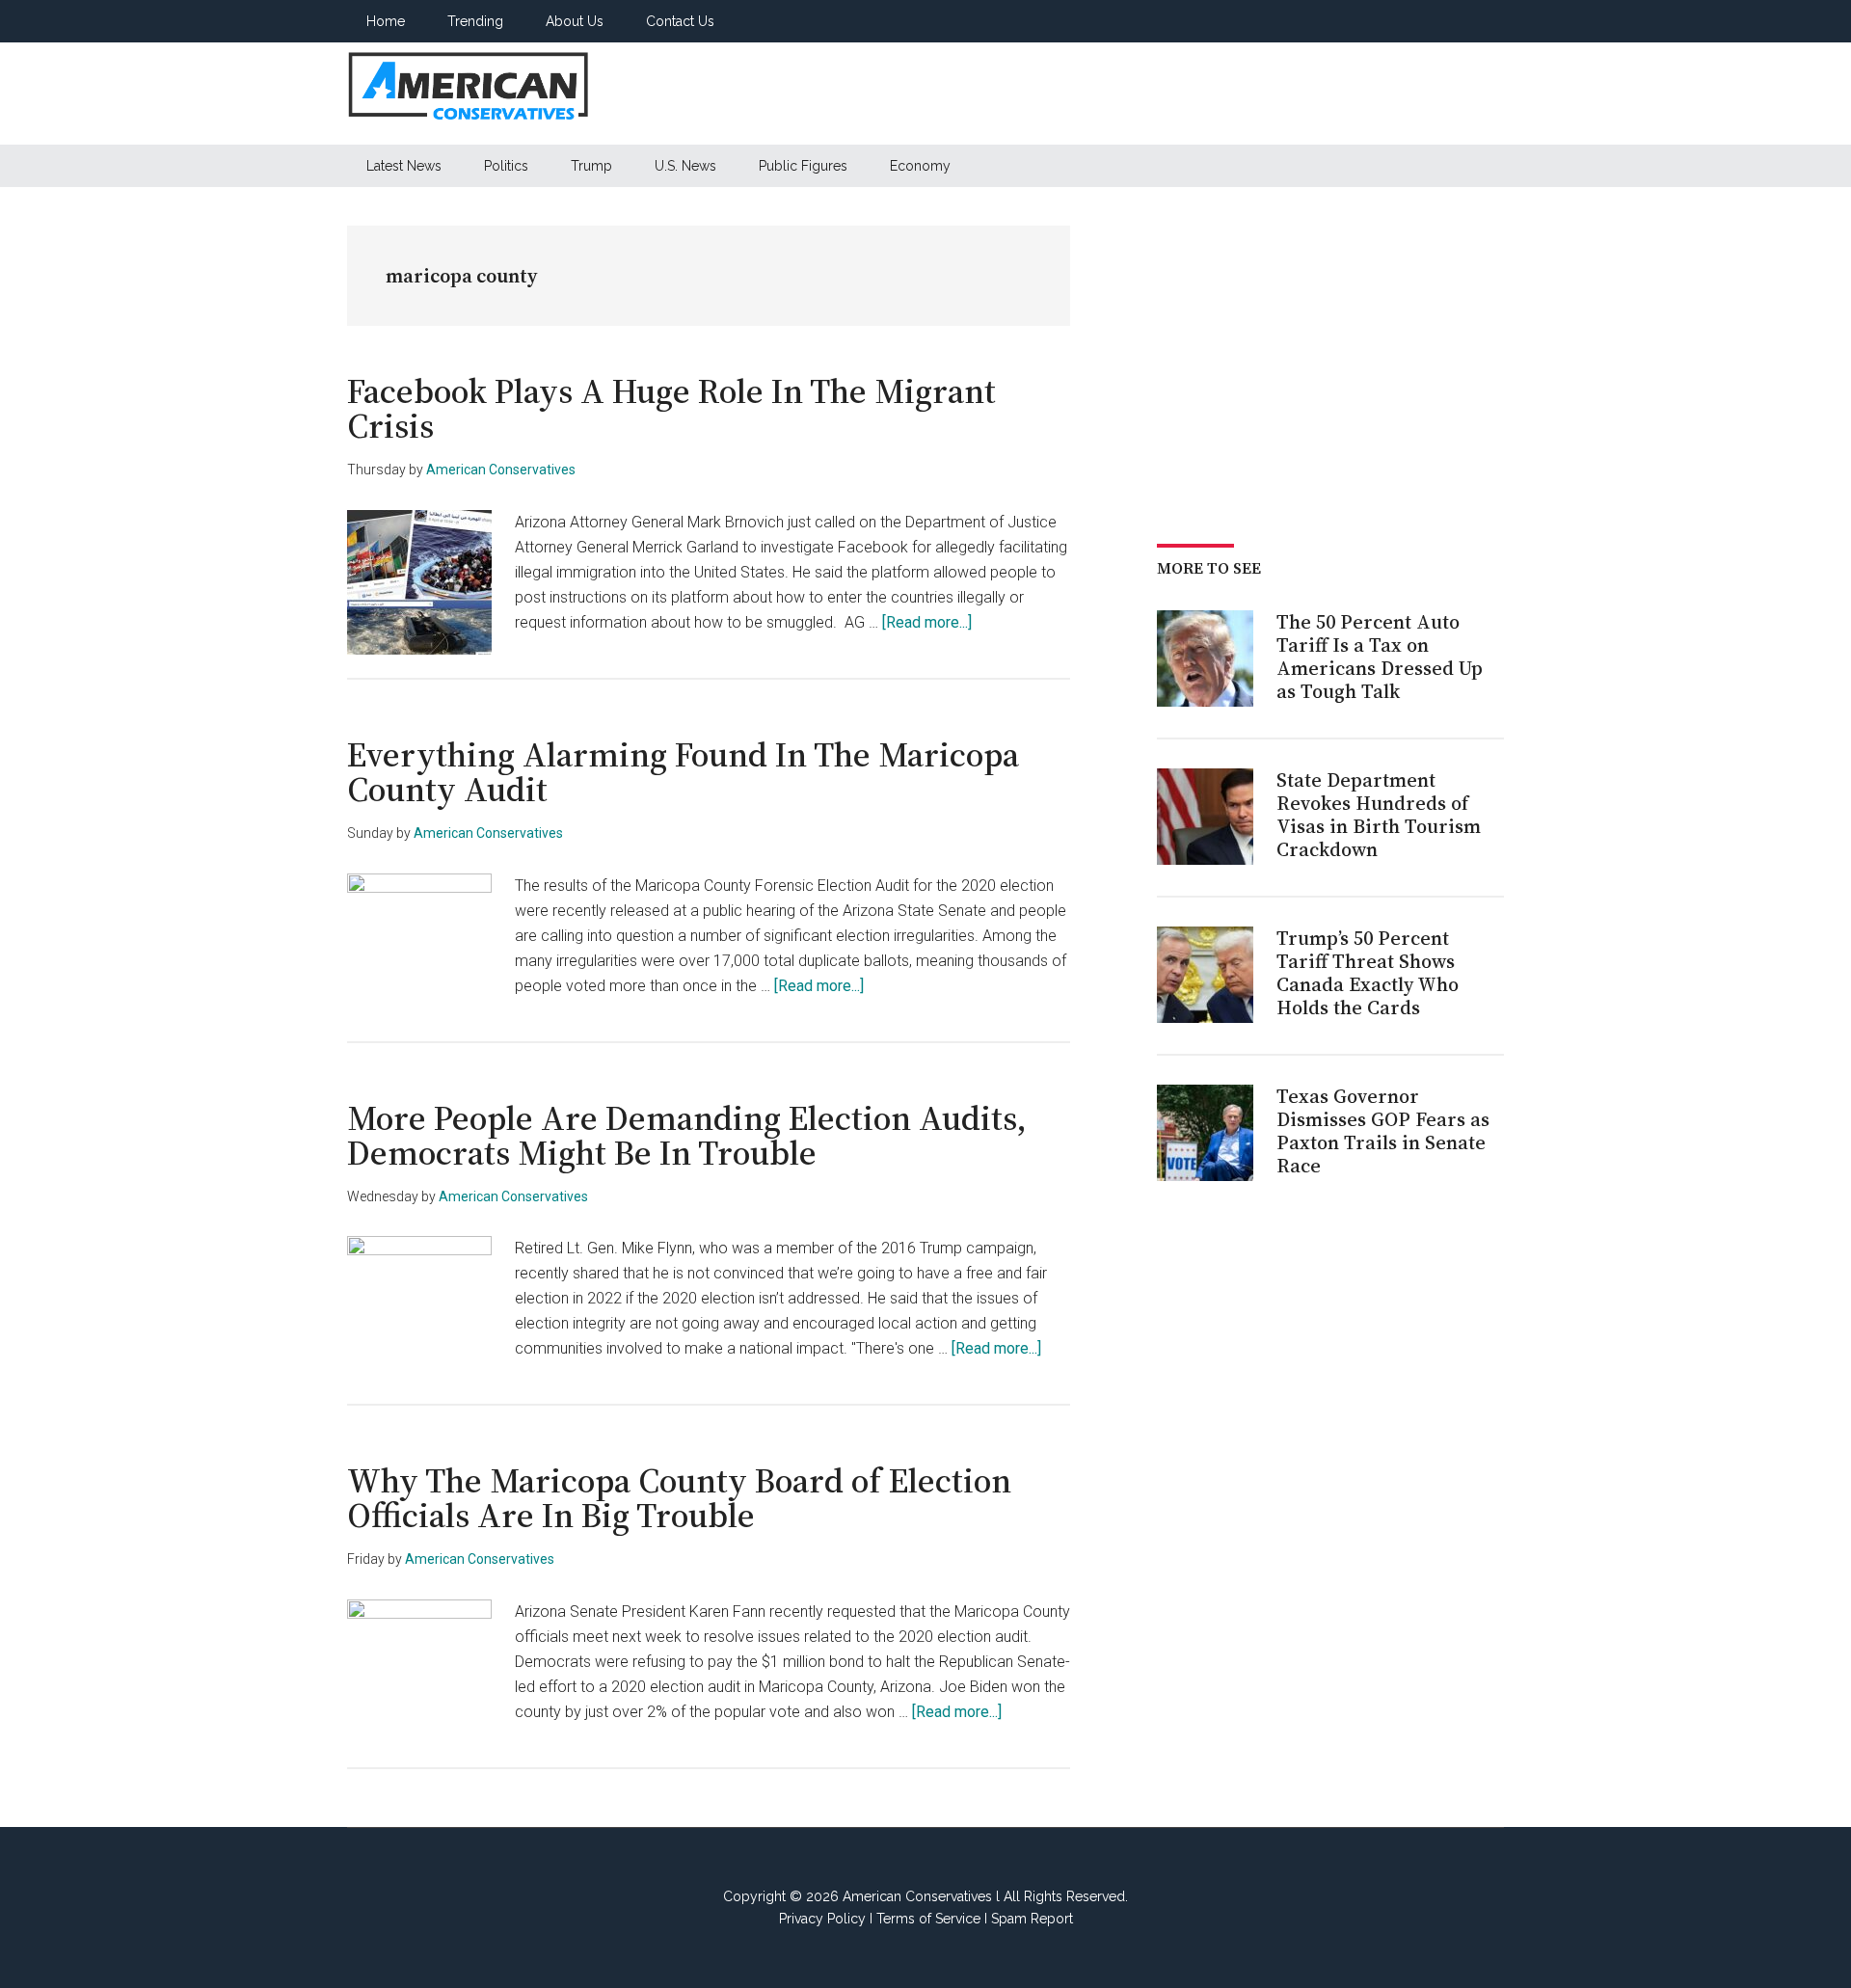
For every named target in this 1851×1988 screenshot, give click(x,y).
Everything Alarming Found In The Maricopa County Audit (683, 772)
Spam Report (1032, 1919)
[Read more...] (927, 622)
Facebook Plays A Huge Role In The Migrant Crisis (671, 408)
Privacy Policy (822, 1919)
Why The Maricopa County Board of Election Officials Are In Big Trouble (679, 1498)
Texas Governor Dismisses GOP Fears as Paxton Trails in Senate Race (1383, 1131)
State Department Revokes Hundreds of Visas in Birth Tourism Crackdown (1379, 815)
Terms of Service (928, 1919)
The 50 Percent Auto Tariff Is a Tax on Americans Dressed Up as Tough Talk (1380, 657)
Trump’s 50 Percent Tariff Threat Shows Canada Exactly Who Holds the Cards (1368, 973)
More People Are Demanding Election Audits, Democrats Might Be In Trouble (687, 1135)
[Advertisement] (1153, 94)
